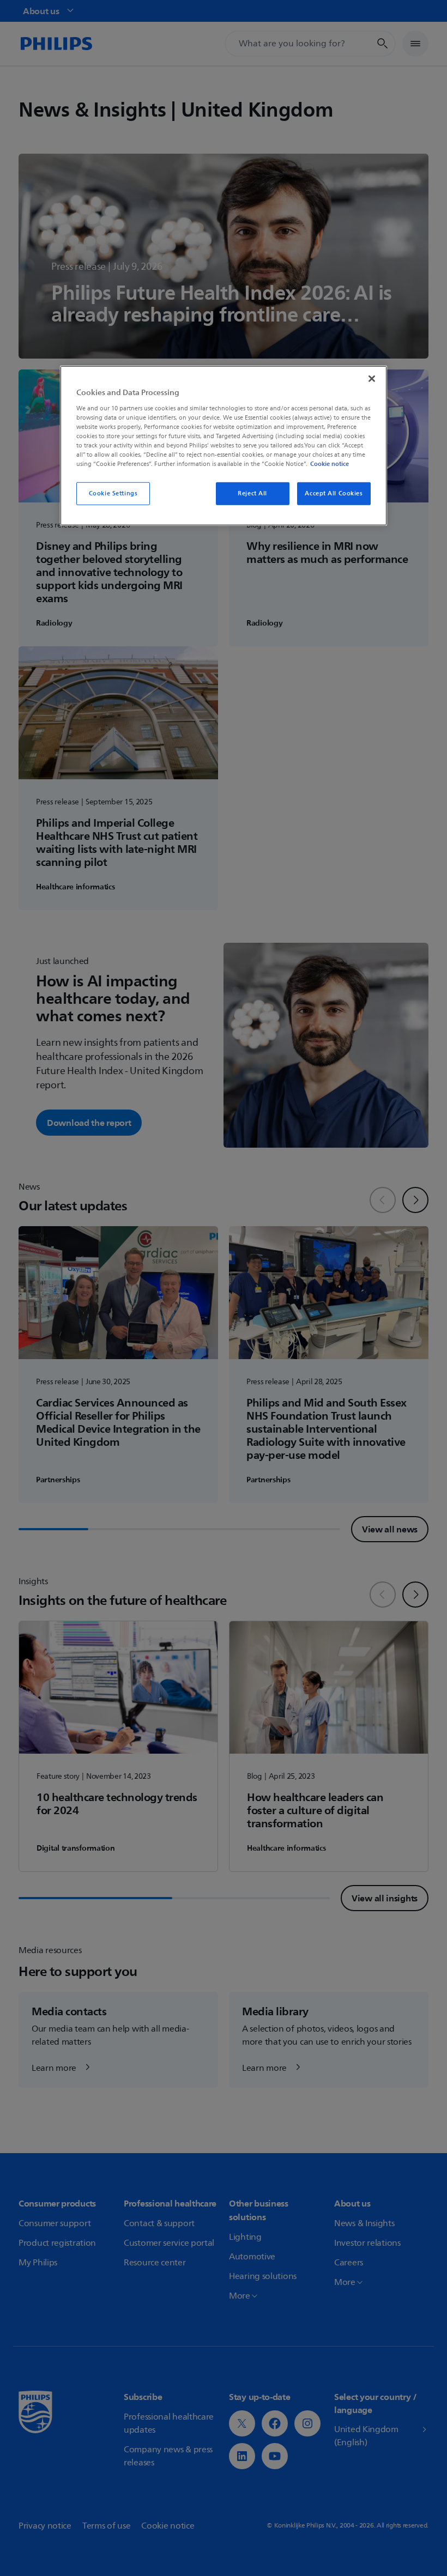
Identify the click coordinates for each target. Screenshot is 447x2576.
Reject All (252, 493)
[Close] (372, 379)
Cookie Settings (113, 493)
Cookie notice (330, 464)
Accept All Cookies (334, 493)
